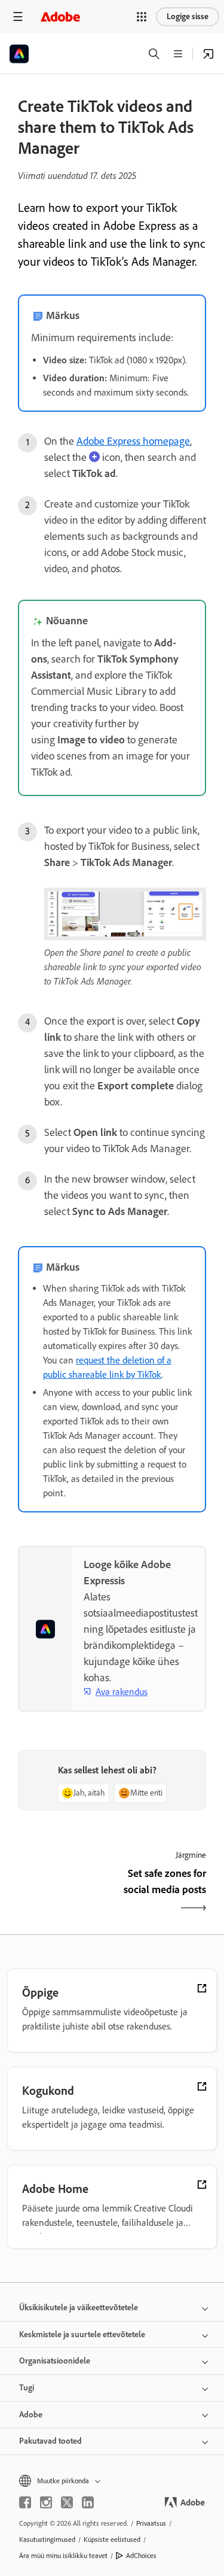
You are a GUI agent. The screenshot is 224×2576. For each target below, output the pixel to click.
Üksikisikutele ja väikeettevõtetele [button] (79, 2308)
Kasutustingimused (47, 2539)
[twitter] (67, 2502)
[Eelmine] (64, 1892)
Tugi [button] (27, 2388)
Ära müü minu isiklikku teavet (63, 2556)
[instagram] (46, 2502)
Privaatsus (151, 2523)
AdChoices (141, 2556)
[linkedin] (88, 2502)
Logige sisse (188, 16)
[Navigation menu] (18, 16)
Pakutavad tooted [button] (50, 2441)
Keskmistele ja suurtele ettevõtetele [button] (82, 2334)
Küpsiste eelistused (112, 2539)
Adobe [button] (31, 2415)
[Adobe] (60, 16)
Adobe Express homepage (133, 441)
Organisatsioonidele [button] (55, 2361)
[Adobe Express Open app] (208, 54)
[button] (142, 17)
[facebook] (25, 2502)
